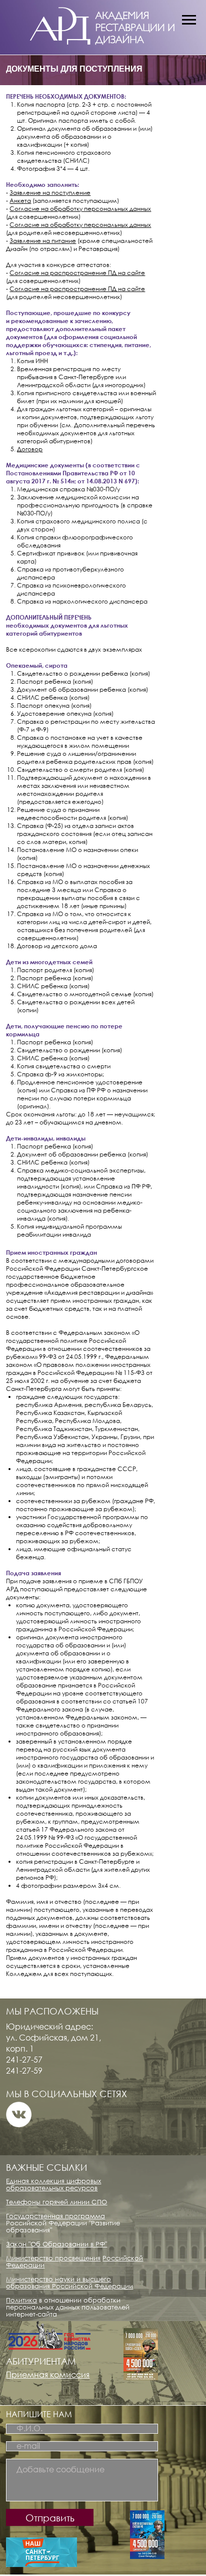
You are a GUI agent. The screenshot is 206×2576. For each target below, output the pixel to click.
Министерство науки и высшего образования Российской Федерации (69, 2282)
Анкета (20, 201)
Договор (30, 449)
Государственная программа (55, 2216)
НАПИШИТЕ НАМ (39, 2414)
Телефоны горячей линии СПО (56, 2202)
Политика (21, 2300)
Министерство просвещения (53, 2258)
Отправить (50, 2518)
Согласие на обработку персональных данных (80, 209)
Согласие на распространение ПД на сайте (77, 273)
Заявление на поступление (50, 193)
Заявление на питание (43, 241)
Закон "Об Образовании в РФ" (56, 2244)
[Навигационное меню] (189, 20)
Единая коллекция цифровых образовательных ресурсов (53, 2184)
